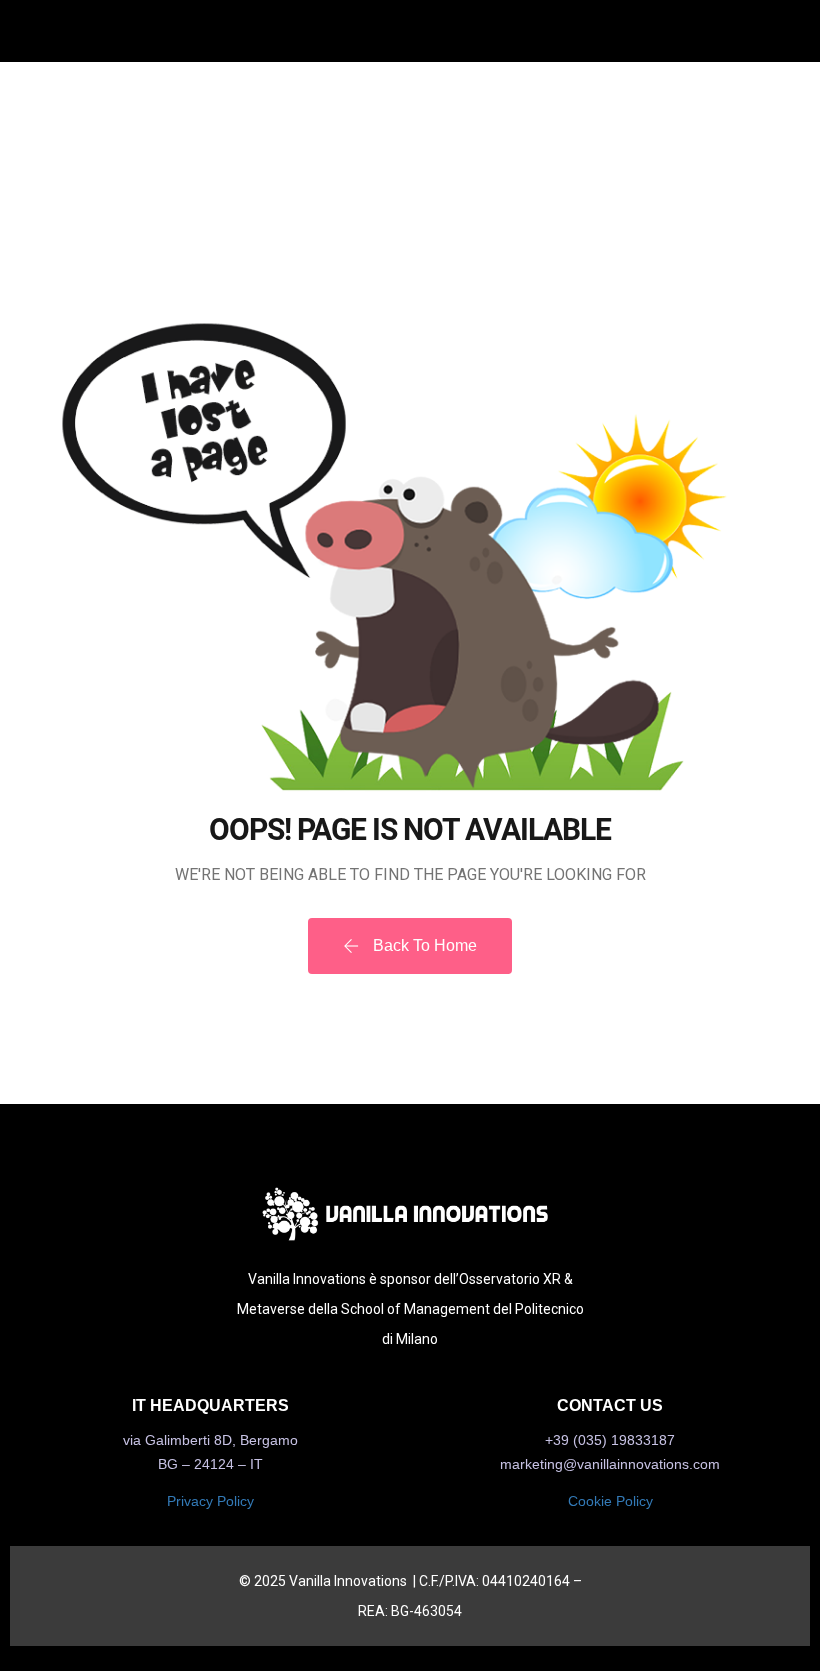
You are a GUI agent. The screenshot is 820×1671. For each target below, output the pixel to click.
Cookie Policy (610, 1501)
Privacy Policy (210, 1501)
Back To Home (423, 945)
